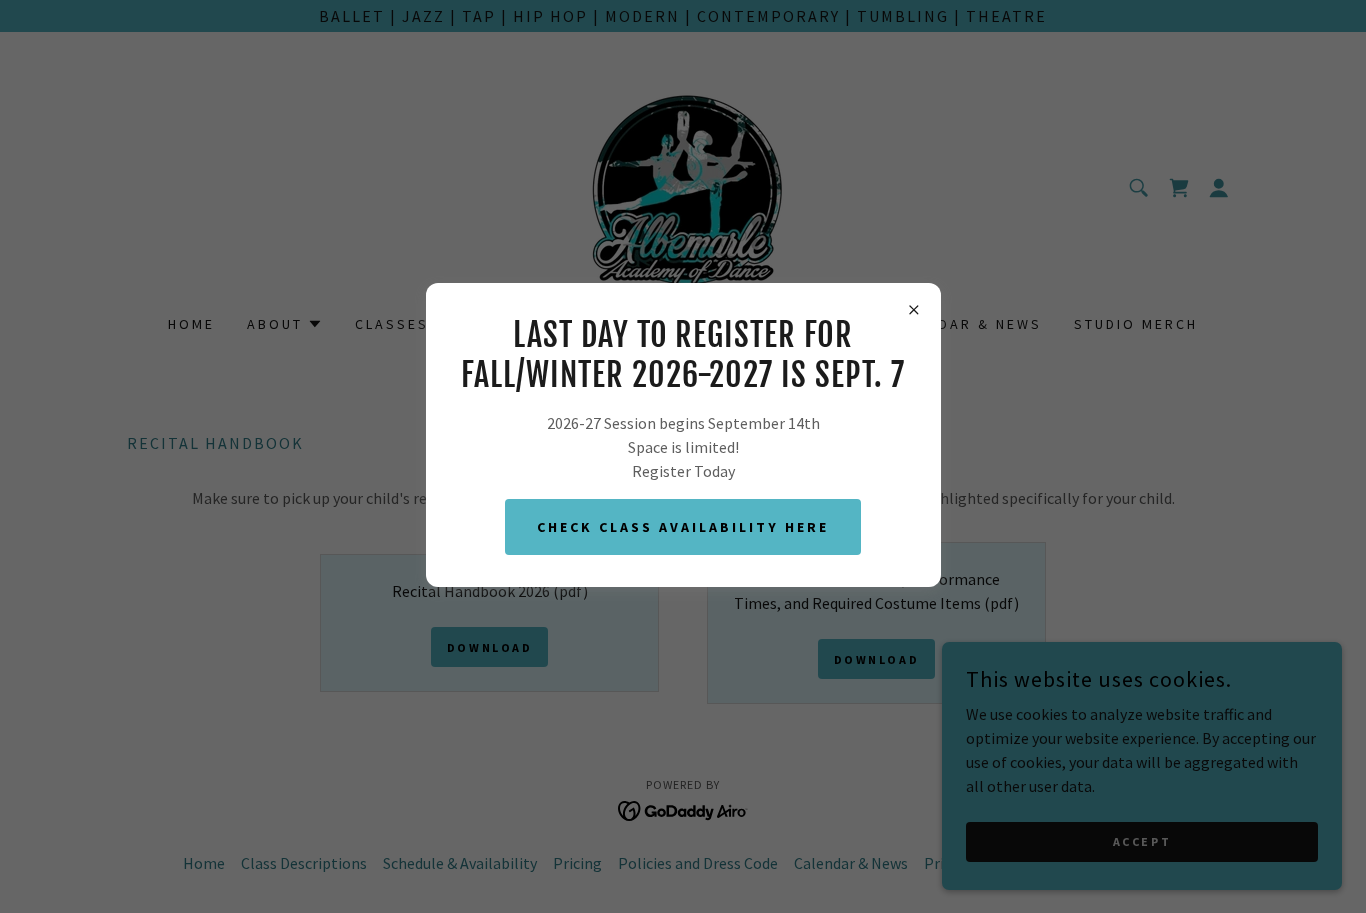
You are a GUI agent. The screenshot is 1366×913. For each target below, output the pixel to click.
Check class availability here (683, 527)
